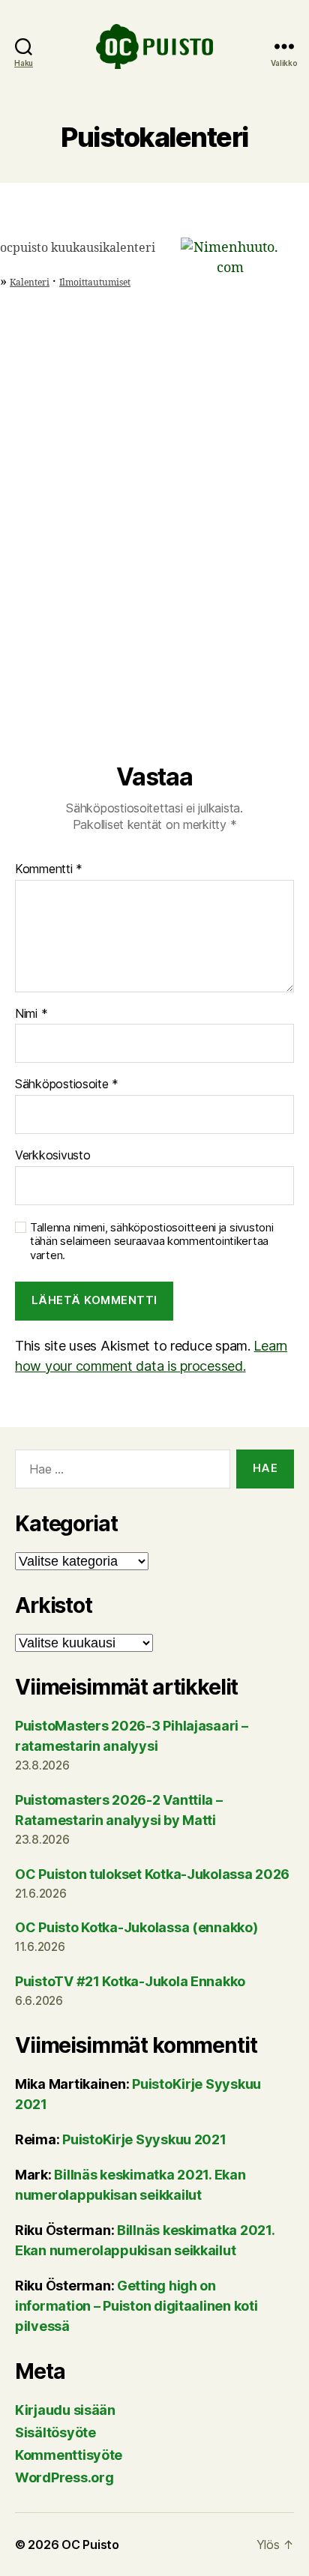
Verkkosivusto (53, 1156)
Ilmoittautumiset (95, 283)
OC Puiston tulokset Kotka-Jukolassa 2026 (152, 1874)
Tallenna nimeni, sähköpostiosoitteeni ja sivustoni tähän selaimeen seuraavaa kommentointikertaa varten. (152, 1242)
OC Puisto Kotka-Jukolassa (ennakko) (136, 1927)
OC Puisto (90, 2545)
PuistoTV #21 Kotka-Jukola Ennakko (130, 1981)
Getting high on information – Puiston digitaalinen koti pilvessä (136, 2306)
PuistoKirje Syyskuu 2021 (144, 2139)
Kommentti (49, 869)
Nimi (31, 1014)
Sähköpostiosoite (67, 1085)
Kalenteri (30, 283)
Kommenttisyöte (69, 2455)
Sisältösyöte (55, 2432)
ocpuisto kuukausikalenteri (78, 248)
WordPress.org (64, 2477)
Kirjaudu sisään (65, 2410)
